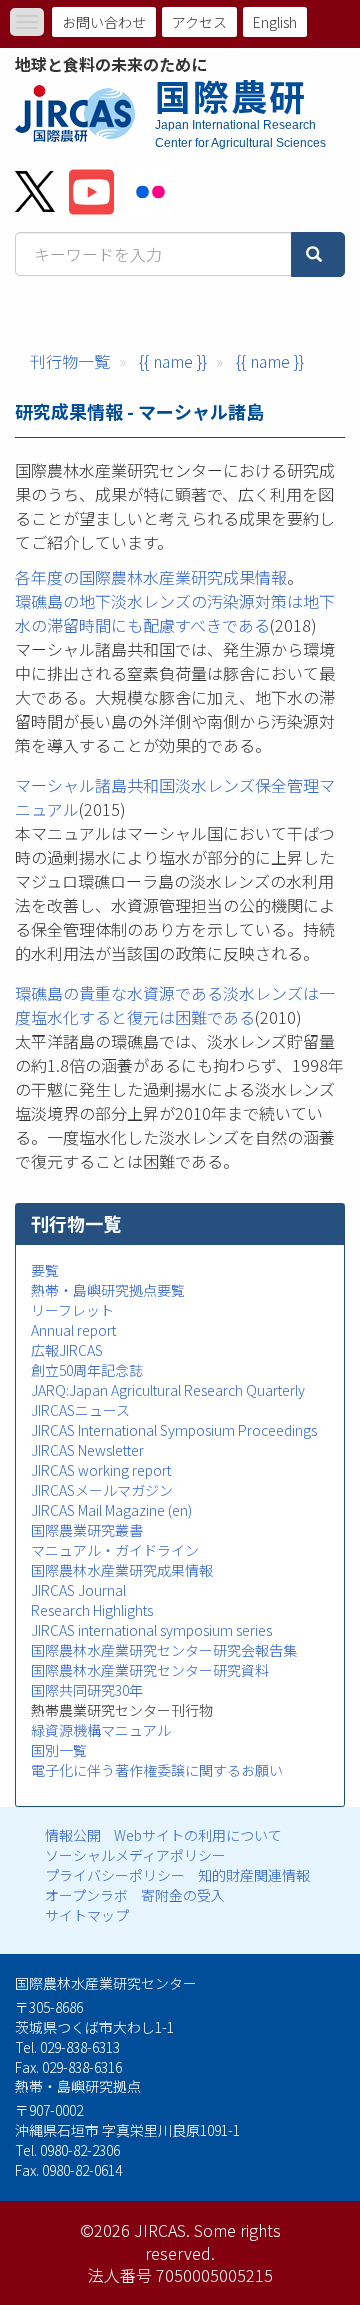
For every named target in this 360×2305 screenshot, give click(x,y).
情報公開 (73, 1835)
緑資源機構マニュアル (101, 1730)
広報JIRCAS (67, 1350)
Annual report (73, 1330)
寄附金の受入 (183, 1895)
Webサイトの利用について (198, 1835)
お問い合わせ (104, 22)
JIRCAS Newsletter (87, 1450)
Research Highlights (92, 1610)
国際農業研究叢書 (87, 1530)
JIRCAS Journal (78, 1590)
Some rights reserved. (213, 2241)
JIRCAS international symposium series (151, 1630)
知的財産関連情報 (254, 1875)
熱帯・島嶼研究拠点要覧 (108, 1290)
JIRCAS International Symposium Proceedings (174, 1430)
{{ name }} (173, 361)
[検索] (318, 254)
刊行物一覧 (70, 361)
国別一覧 (59, 1750)
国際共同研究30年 (87, 1690)
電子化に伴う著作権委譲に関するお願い (157, 1770)
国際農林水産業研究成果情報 (122, 1570)
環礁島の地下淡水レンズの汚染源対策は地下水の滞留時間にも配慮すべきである (175, 613)
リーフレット (72, 1310)
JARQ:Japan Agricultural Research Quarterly (168, 1390)
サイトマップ (87, 1915)
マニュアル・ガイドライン (115, 1550)
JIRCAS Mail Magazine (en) (111, 1510)
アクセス (199, 22)
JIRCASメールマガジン (102, 1490)
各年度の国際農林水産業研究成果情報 (151, 577)
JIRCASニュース (80, 1410)
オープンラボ (86, 1895)
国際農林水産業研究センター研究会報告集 (164, 1650)
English (275, 22)
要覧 (45, 1270)
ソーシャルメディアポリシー (135, 1855)
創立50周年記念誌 (87, 1370)
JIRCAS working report (101, 1470)
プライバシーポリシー (115, 1875)
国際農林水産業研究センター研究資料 (150, 1670)
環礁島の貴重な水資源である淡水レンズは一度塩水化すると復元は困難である (175, 1005)
